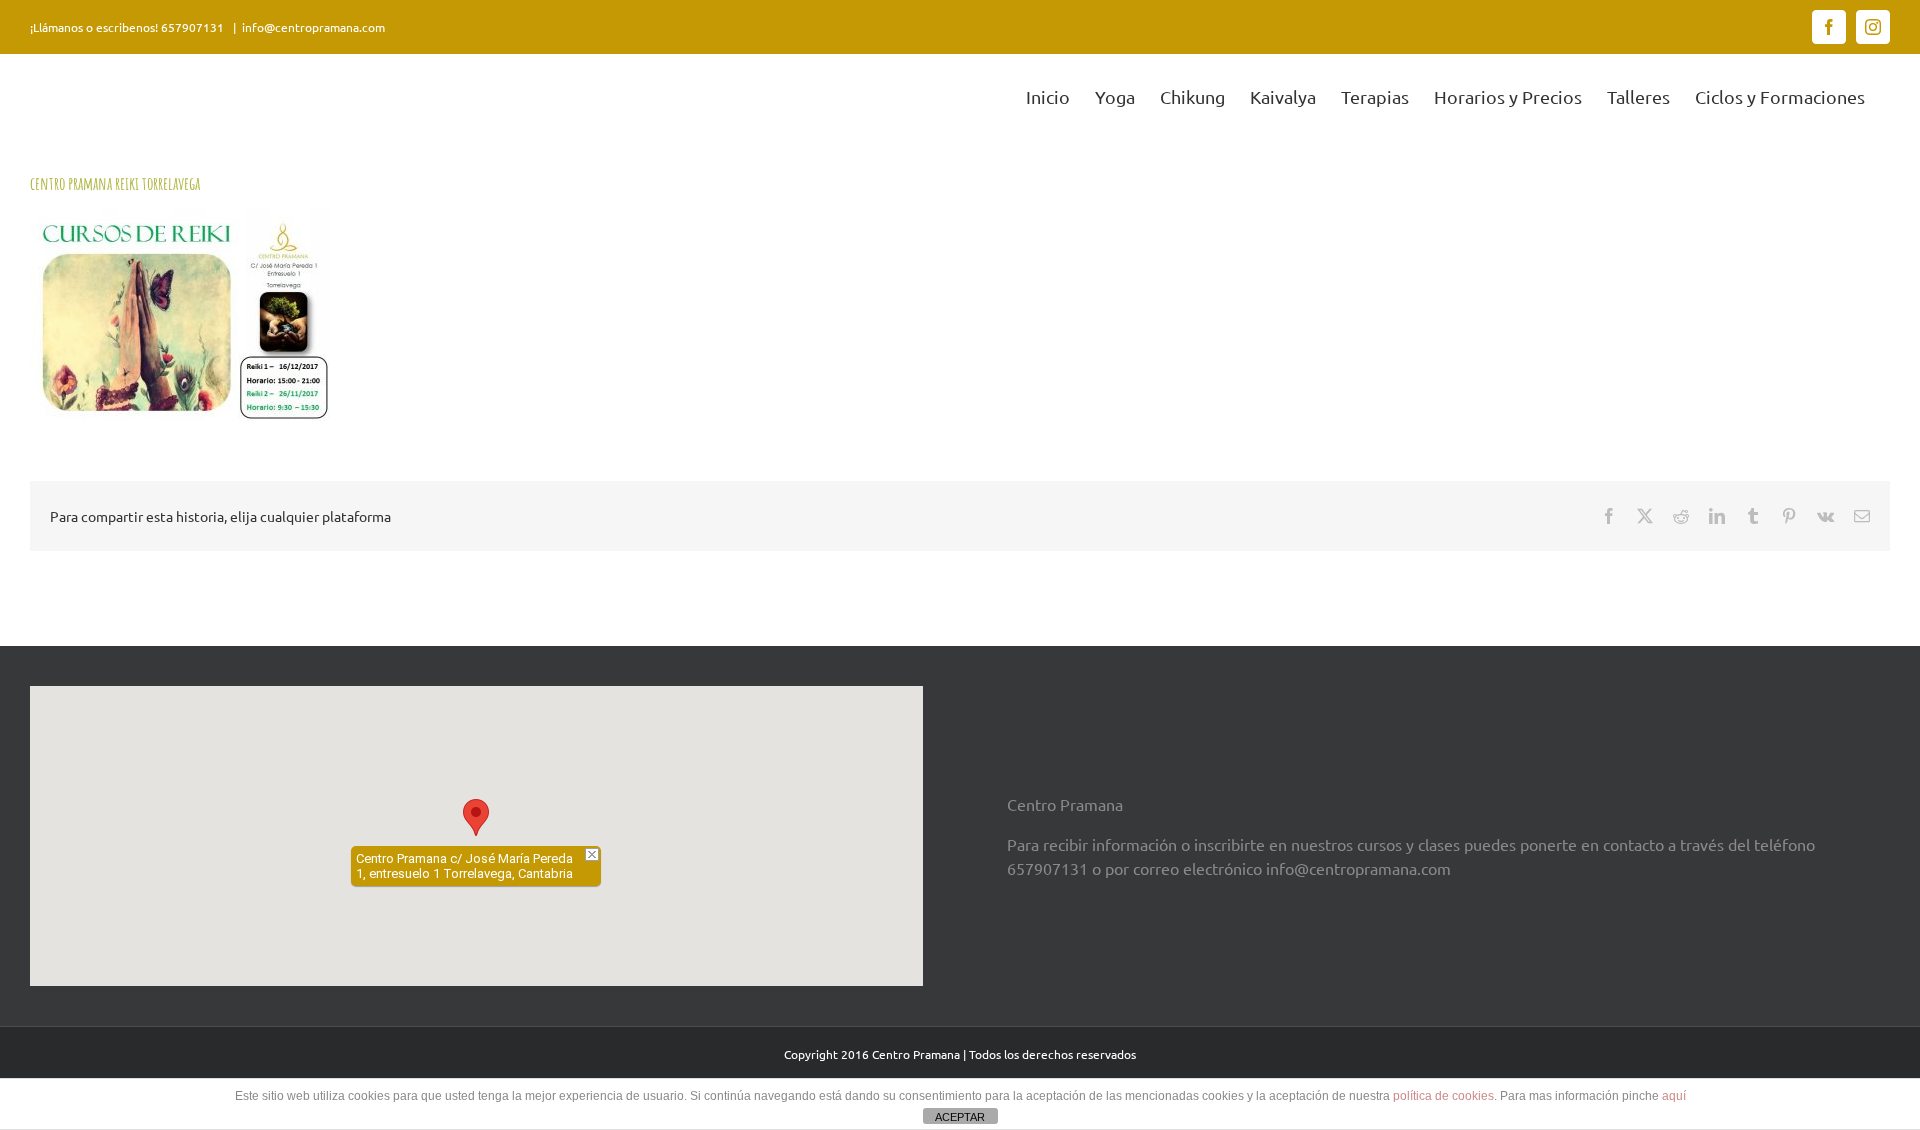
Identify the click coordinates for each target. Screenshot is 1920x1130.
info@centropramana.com (313, 27)
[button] (476, 817)
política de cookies (1443, 1096)
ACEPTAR (960, 1117)
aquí (1674, 1096)
